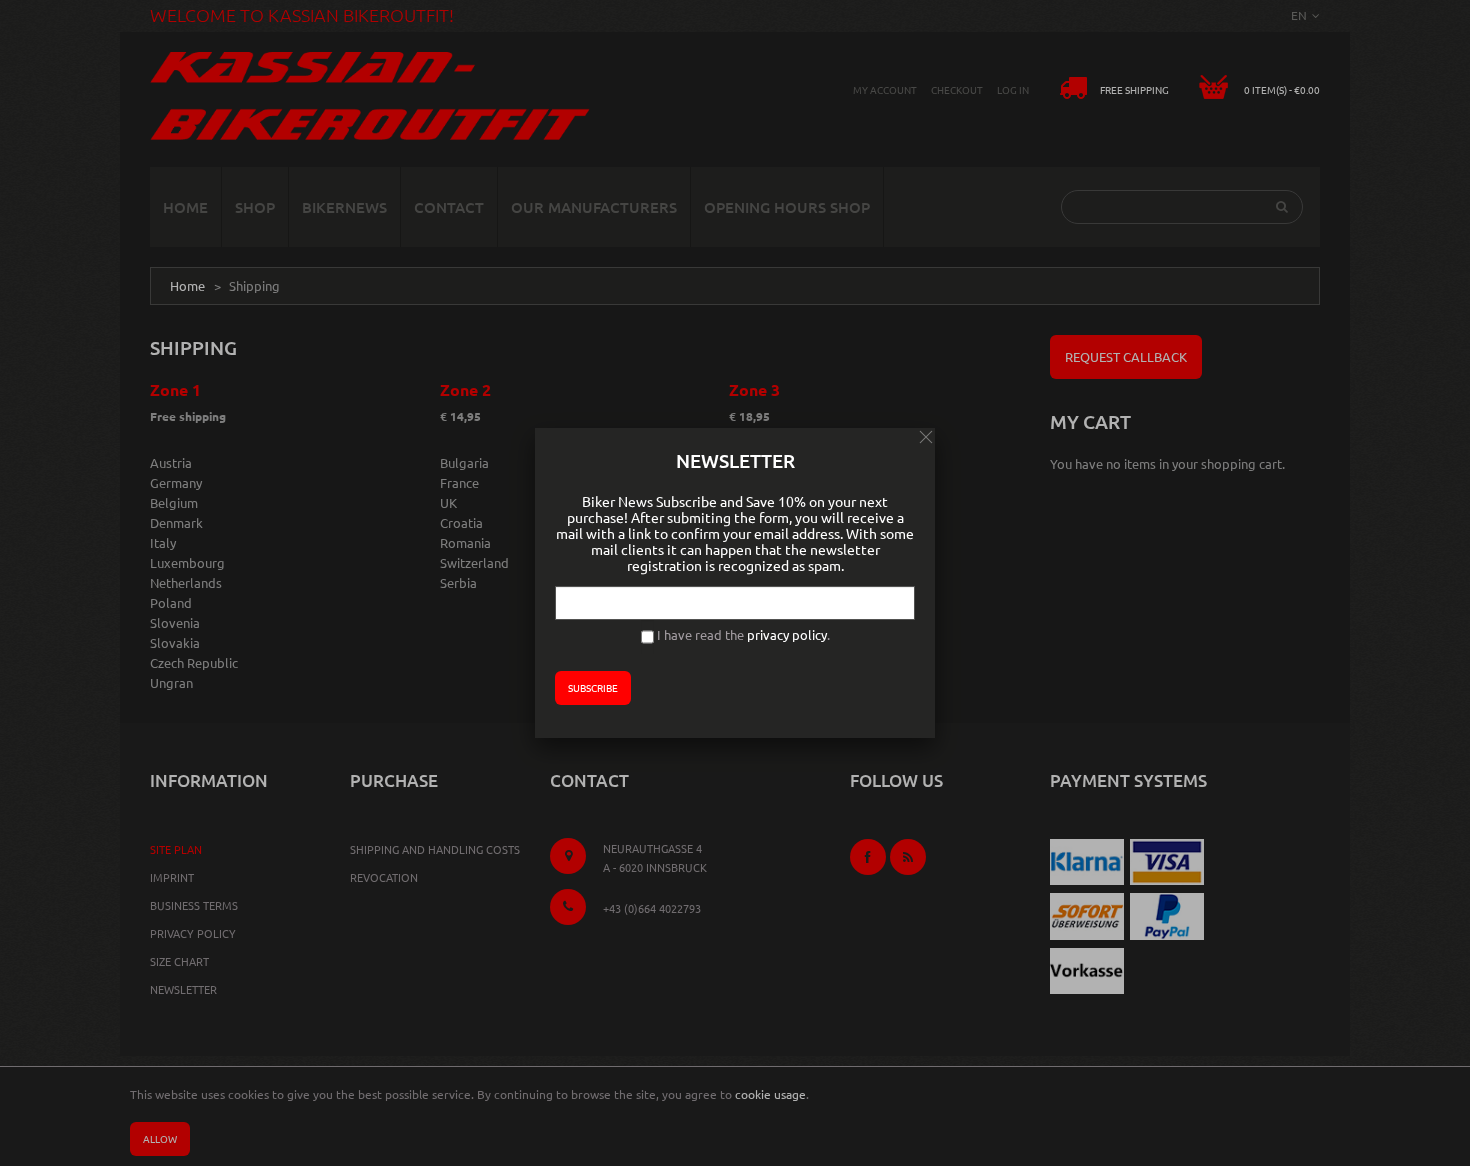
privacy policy (787, 634)
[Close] (926, 437)
